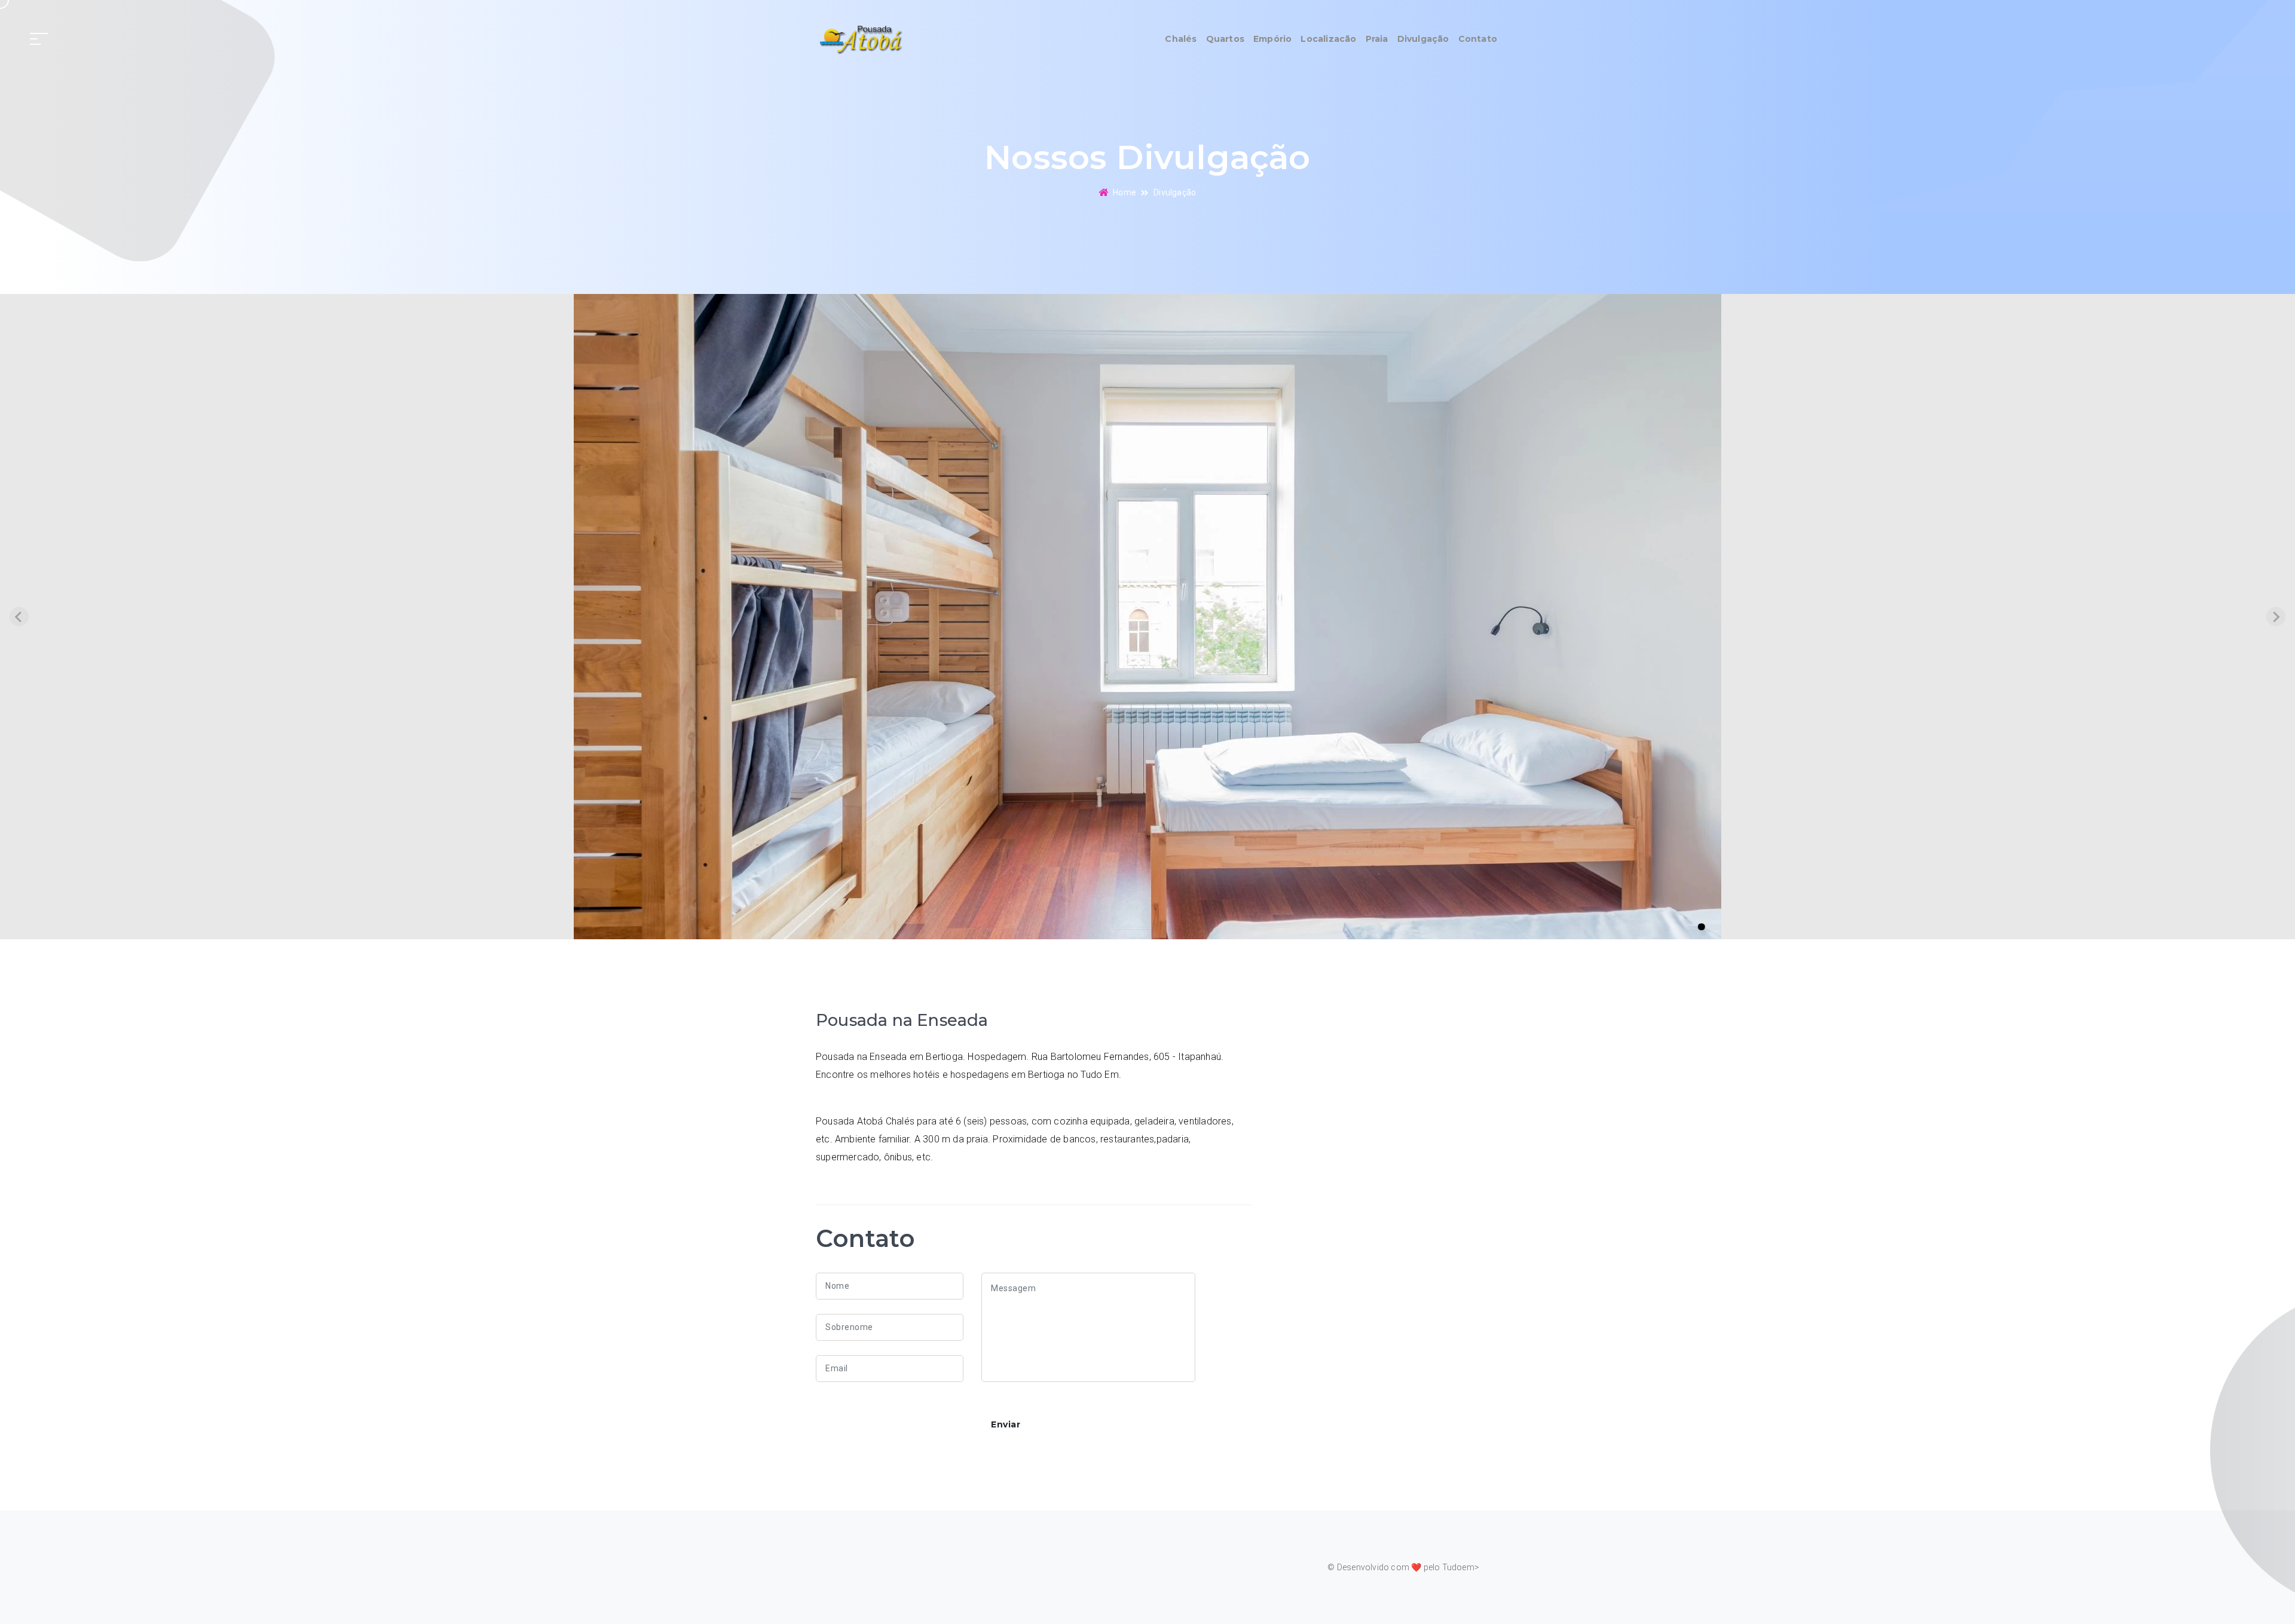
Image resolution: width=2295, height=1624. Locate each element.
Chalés (1181, 39)
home (1124, 192)
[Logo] (860, 39)
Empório (1272, 39)
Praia (1377, 39)
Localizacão (1328, 39)
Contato (1478, 39)
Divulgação (1423, 39)
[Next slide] (2276, 617)
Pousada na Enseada (902, 1020)
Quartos (1225, 39)
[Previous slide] (19, 617)
